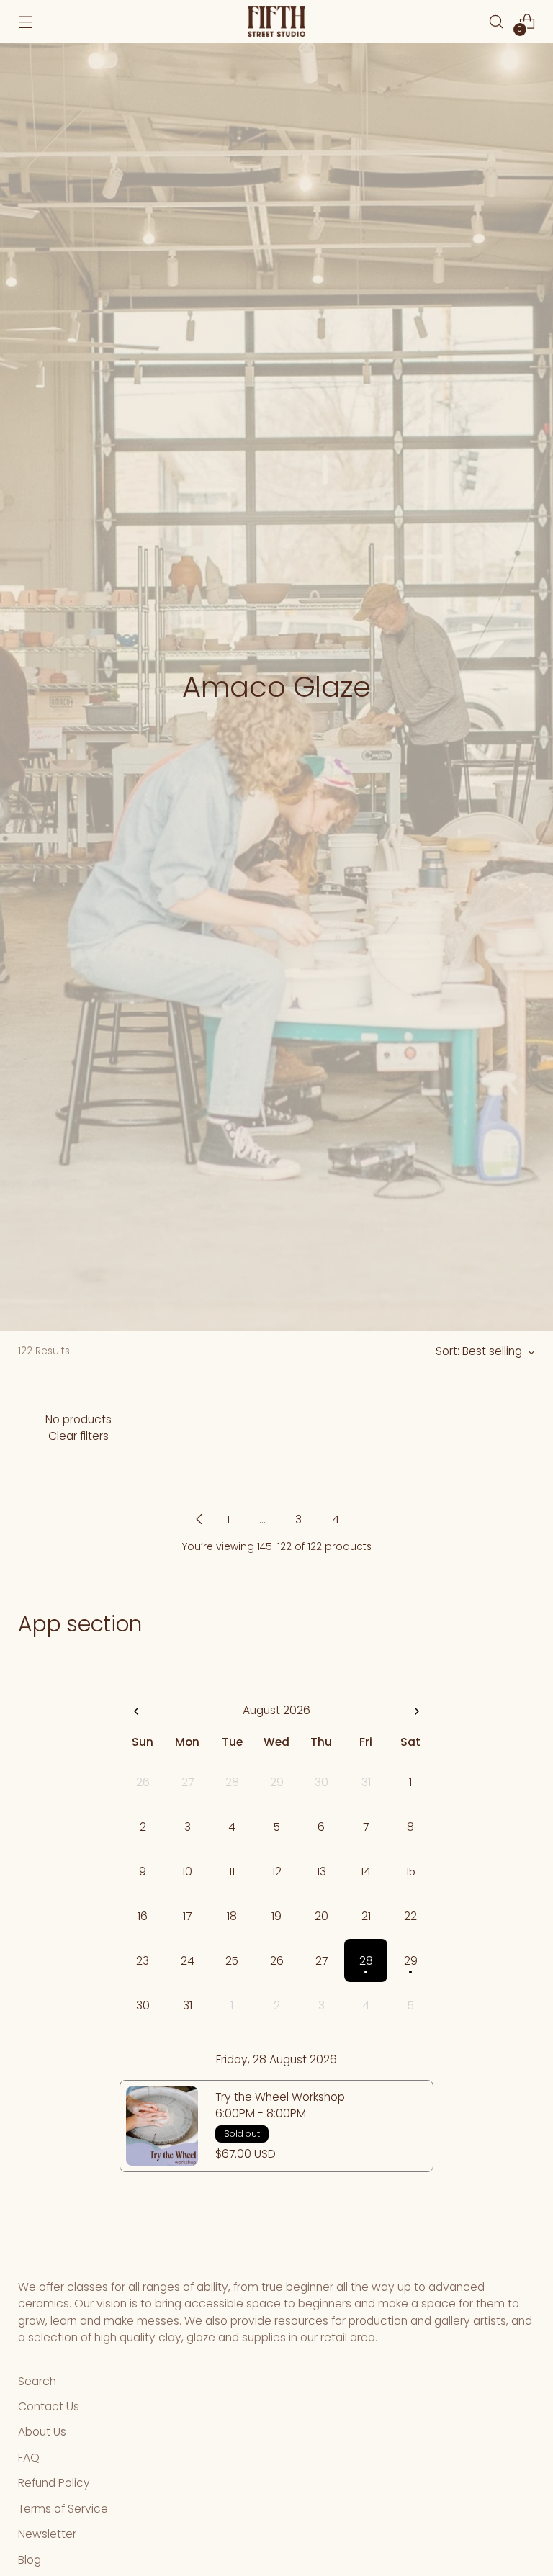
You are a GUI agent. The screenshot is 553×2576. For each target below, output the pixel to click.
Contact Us (49, 2406)
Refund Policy (54, 2483)
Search (37, 2381)
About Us (42, 2432)
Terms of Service (63, 2509)
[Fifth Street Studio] (276, 22)
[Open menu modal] (26, 22)
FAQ (29, 2458)
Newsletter (47, 2534)
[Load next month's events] (416, 1712)
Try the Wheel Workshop (280, 2097)
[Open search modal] (496, 22)
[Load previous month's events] (137, 1712)
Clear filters (78, 1436)
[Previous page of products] (199, 1519)
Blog (30, 2560)
